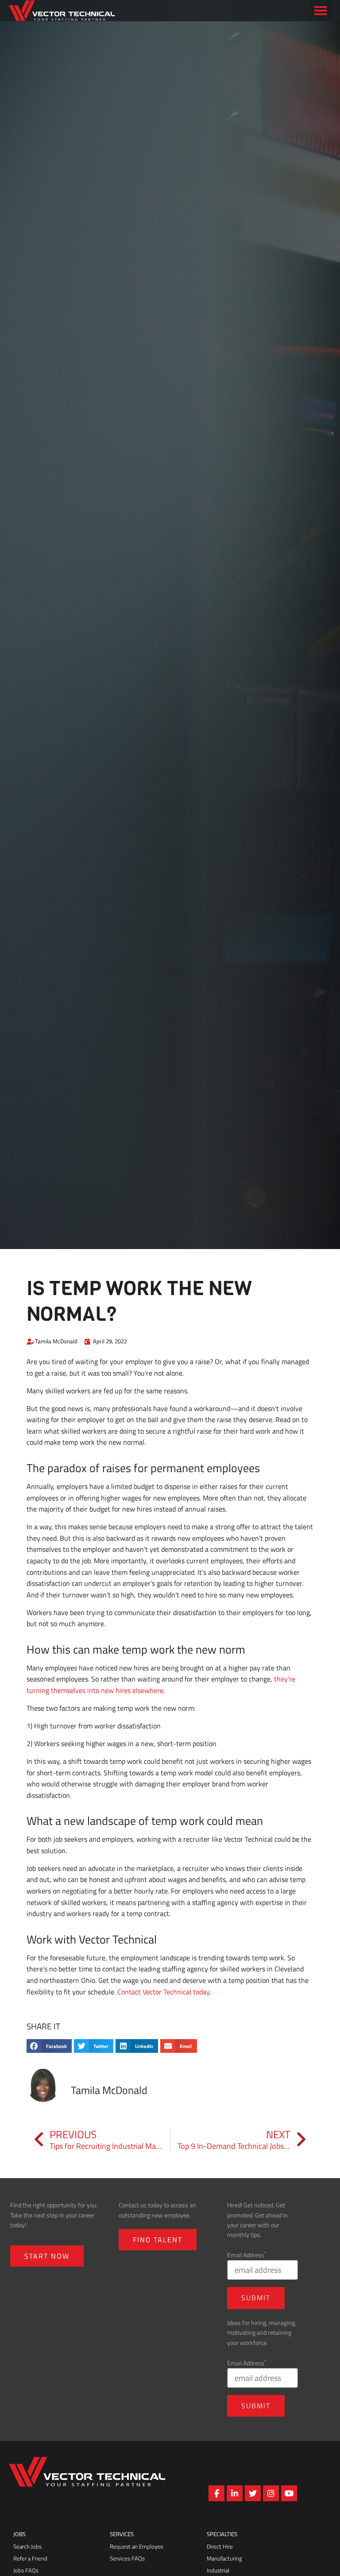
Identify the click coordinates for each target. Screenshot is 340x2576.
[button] (321, 24)
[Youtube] (289, 2493)
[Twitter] (253, 2493)
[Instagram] (271, 2493)
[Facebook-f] (216, 2493)
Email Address (247, 2255)
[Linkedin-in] (235, 2493)
